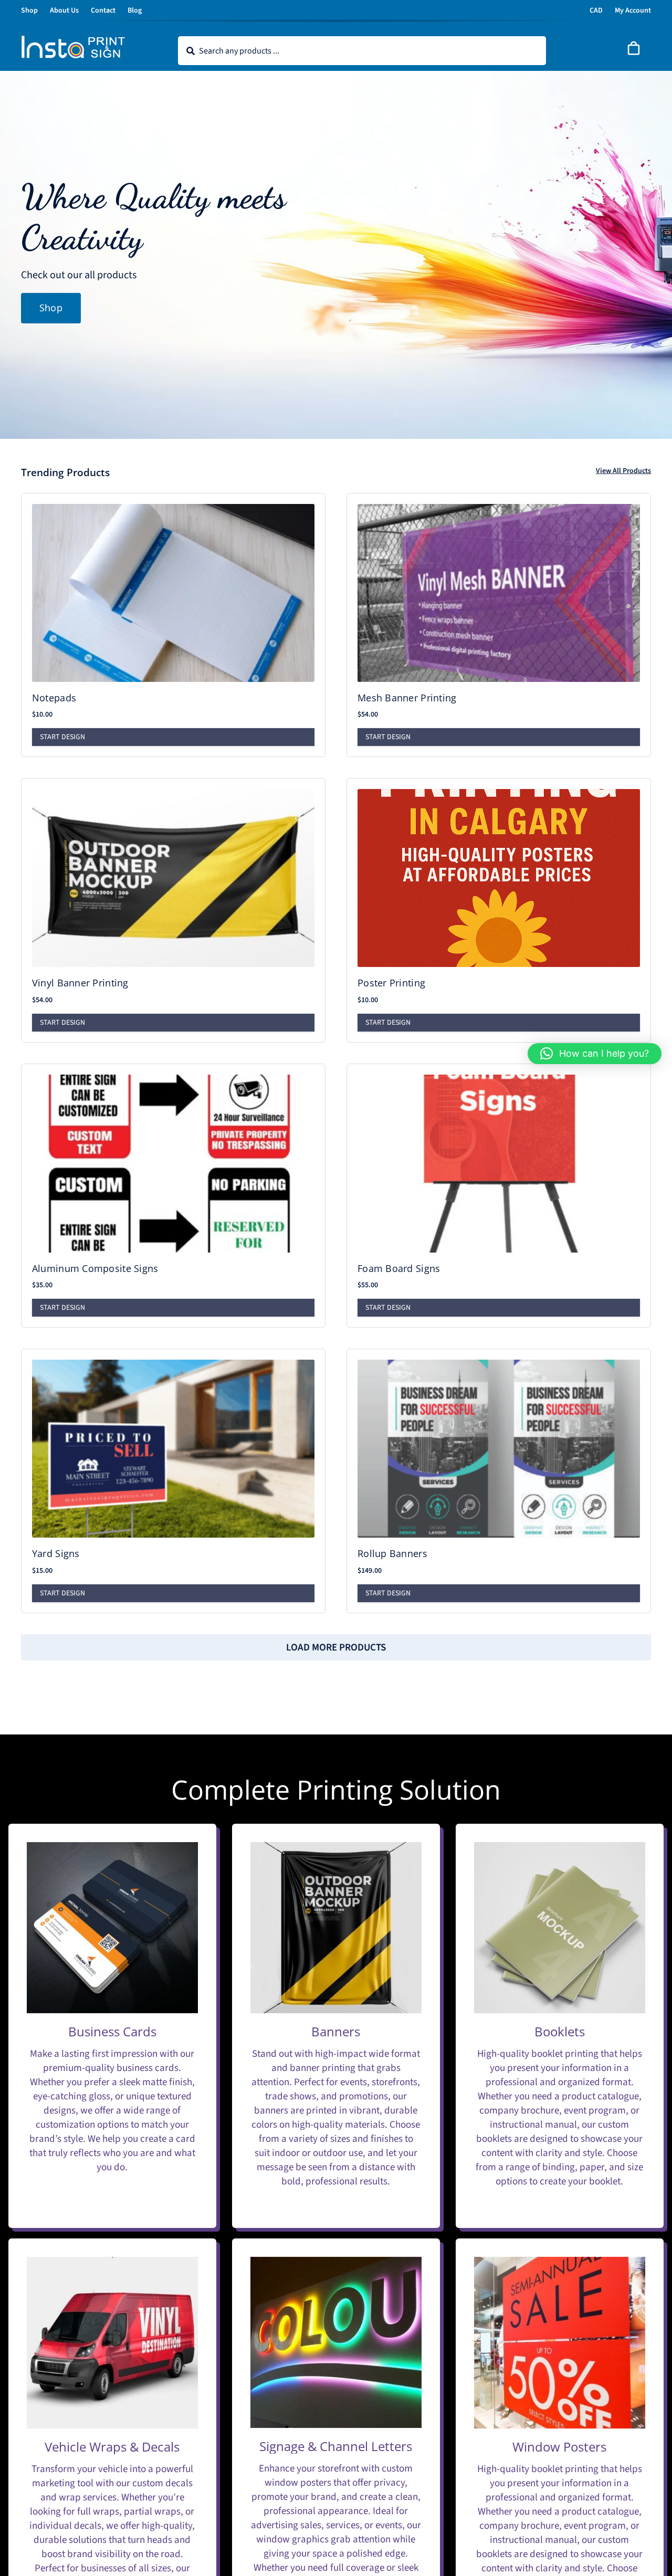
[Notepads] (173, 593)
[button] (595, 1054)
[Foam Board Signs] (499, 1164)
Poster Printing (391, 983)
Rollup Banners (392, 1553)
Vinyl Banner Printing (80, 983)
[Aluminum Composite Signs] (173, 1164)
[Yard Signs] (173, 1449)
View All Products (623, 471)
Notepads (54, 698)
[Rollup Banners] (499, 1449)
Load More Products (336, 1648)
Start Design (62, 737)
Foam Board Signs (399, 1268)
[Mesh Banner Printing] (499, 593)
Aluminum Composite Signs (95, 1268)
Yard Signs (56, 1553)
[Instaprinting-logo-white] (73, 40)
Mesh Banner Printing (407, 698)
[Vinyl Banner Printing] (173, 878)
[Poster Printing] (499, 878)
